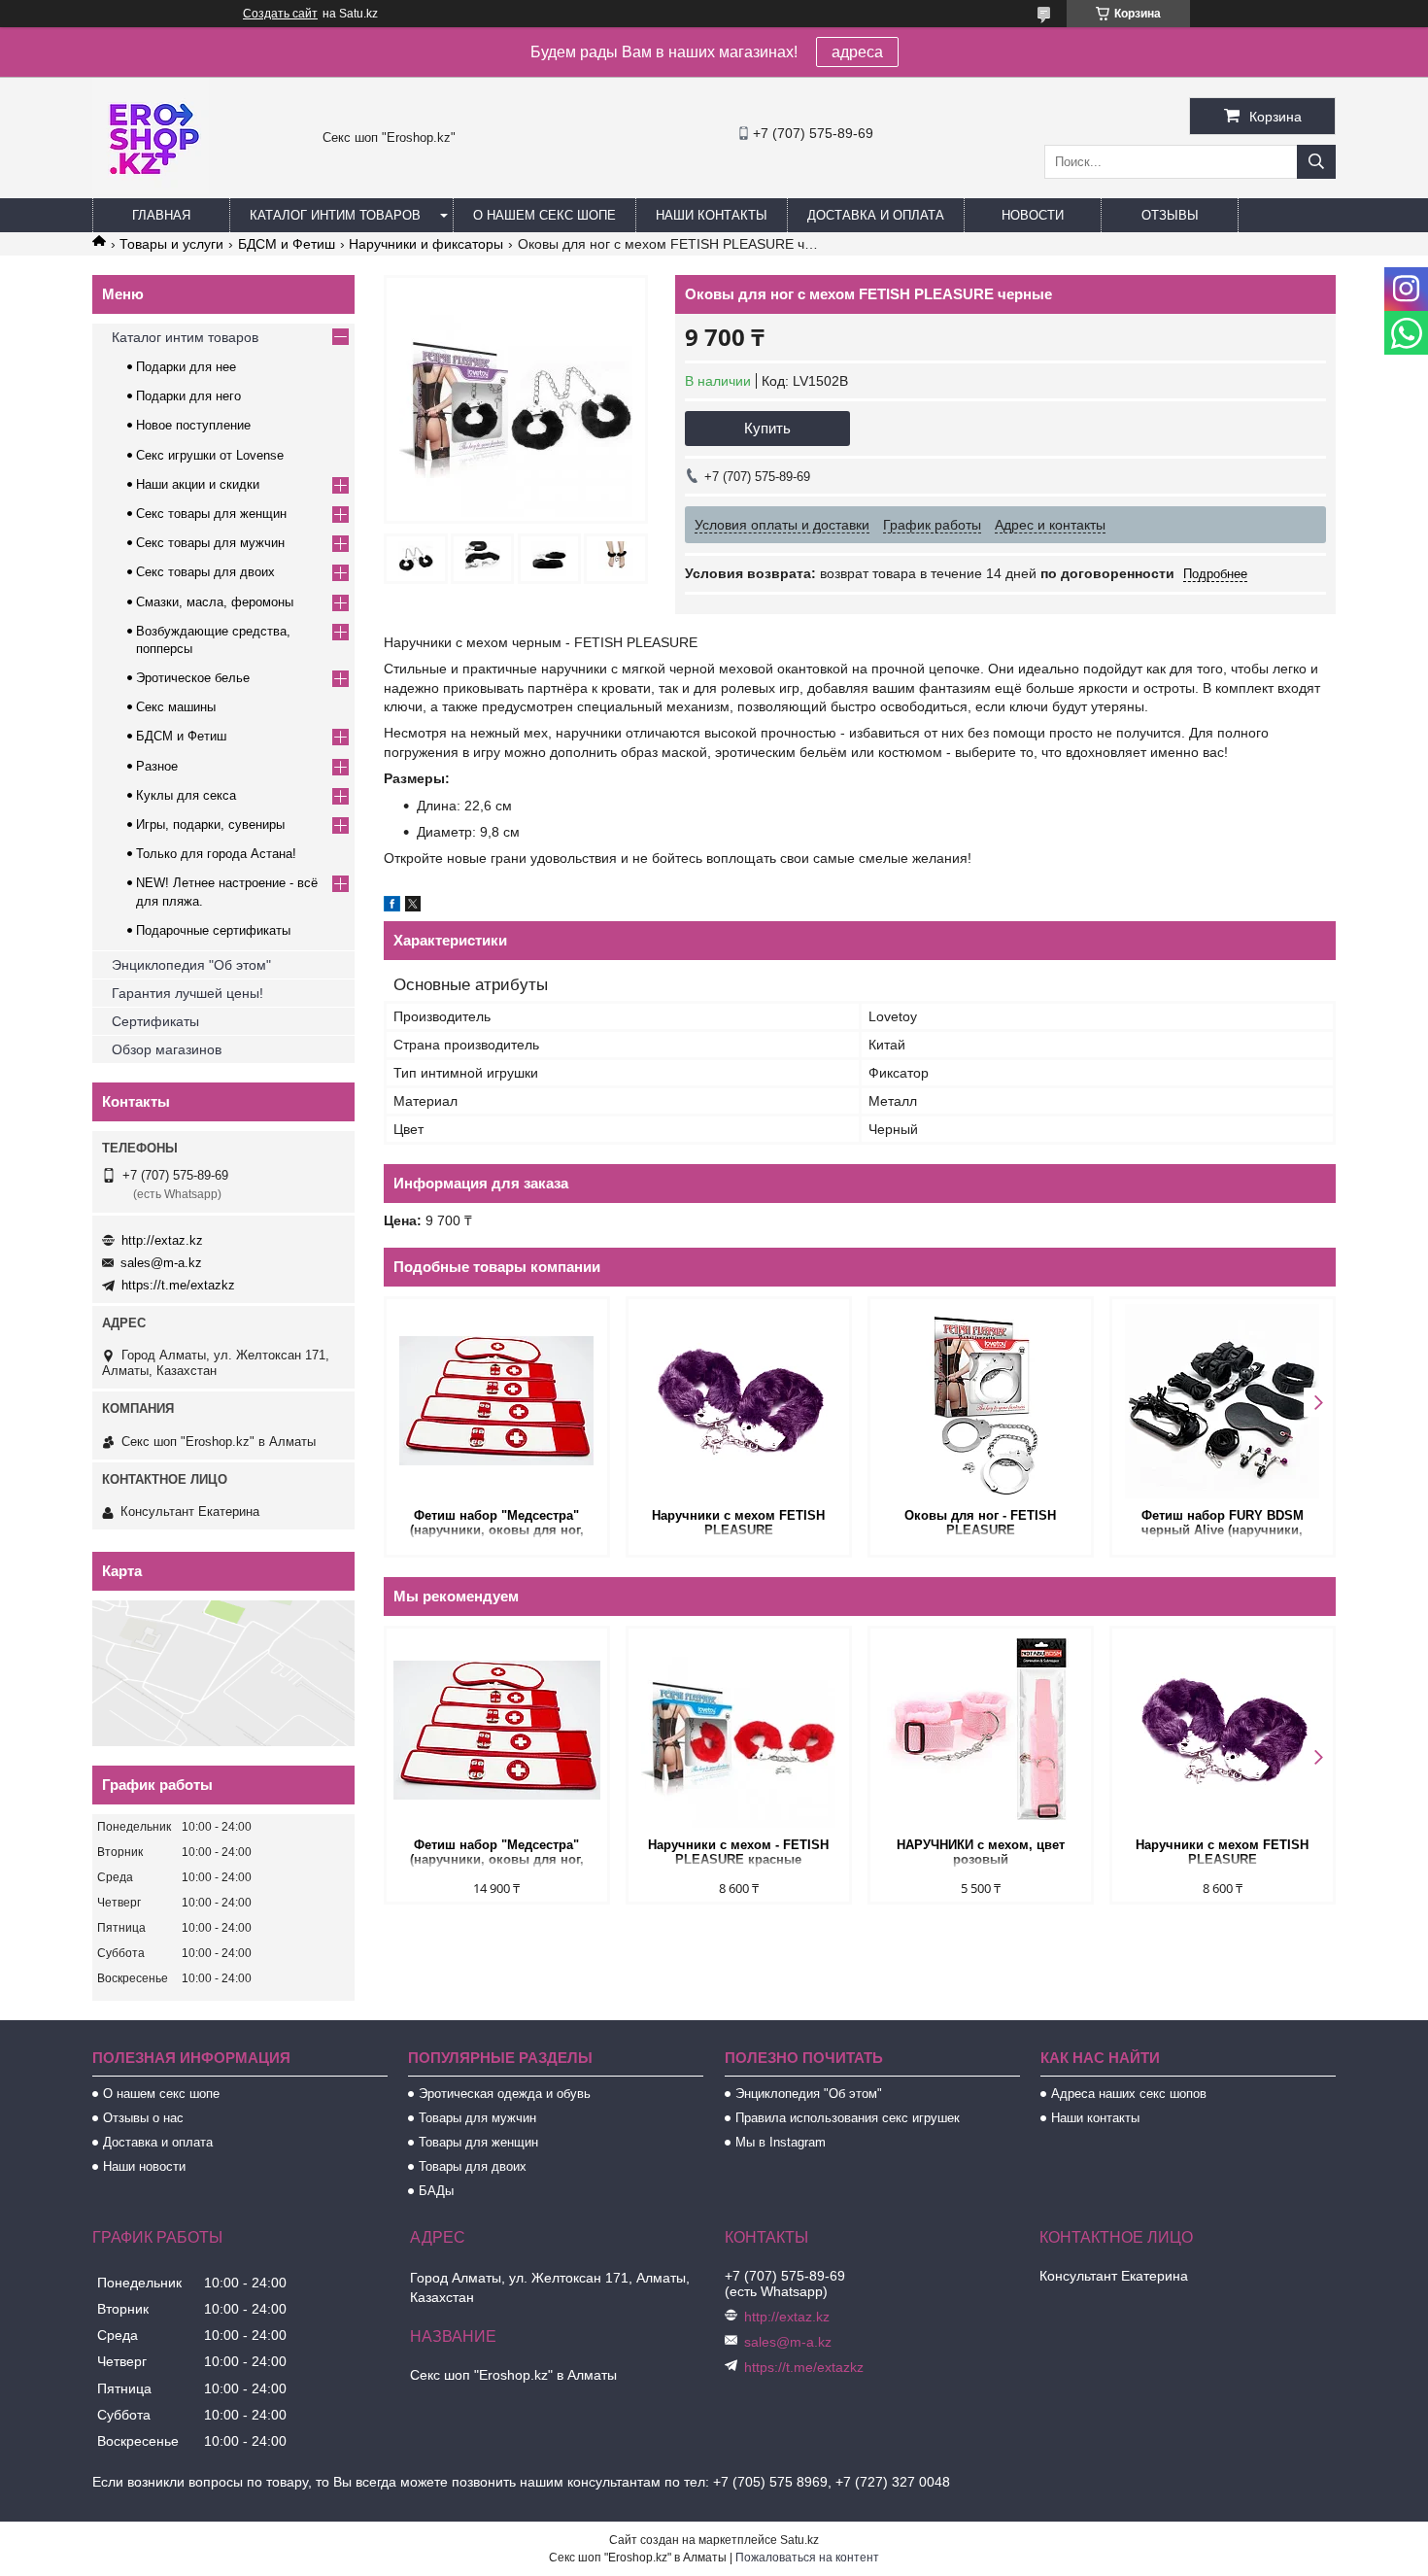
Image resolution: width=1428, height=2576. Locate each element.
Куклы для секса (186, 795)
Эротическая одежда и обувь (505, 2094)
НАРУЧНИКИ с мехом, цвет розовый (981, 1852)
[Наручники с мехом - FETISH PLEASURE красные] (739, 1731)
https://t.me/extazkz (178, 1285)
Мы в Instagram (781, 2142)
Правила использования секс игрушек (848, 2118)
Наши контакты (712, 215)
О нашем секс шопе (544, 215)
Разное (157, 766)
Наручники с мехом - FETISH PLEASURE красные (738, 1852)
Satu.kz (799, 2540)
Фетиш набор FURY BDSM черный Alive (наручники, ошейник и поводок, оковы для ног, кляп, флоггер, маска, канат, (1223, 1524)
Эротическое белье (193, 678)
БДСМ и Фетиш (287, 244)
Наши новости (144, 2166)
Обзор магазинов (167, 1049)
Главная (161, 215)
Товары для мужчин (477, 2118)
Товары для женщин (478, 2142)
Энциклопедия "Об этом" (191, 965)
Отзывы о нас (143, 2118)
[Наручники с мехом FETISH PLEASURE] (739, 1401)
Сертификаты (155, 1021)
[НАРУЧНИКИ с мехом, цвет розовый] (981, 1731)
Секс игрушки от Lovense (210, 455)
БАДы (436, 2191)
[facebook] (392, 907)
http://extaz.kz (162, 1240)
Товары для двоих (473, 2166)
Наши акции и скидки (198, 484)
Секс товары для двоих (205, 572)
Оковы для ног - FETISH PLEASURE (980, 1523)
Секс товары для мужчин (210, 543)
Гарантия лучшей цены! (187, 993)
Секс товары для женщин (211, 514)
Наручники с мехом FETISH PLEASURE (738, 1523)
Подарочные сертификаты (213, 930)
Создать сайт (280, 14)
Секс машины (176, 707)
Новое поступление (193, 425)
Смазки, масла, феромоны (215, 602)
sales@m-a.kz (161, 1263)
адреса (857, 52)
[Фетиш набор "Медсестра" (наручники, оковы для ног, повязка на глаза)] (497, 1401)
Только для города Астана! (216, 854)
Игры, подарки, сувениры (210, 824)
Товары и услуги (171, 244)
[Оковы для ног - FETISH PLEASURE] (981, 1401)
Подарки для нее (186, 367)
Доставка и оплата (876, 215)
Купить (767, 428)
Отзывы (1170, 215)
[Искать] (1316, 162)
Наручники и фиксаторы (426, 244)
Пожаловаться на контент (807, 2558)
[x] (413, 907)
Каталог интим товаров (335, 215)
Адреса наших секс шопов (1129, 2094)
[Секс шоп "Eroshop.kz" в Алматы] (151, 189)
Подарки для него (188, 396)
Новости (1033, 215)
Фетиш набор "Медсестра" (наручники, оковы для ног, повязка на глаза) (497, 1524)
